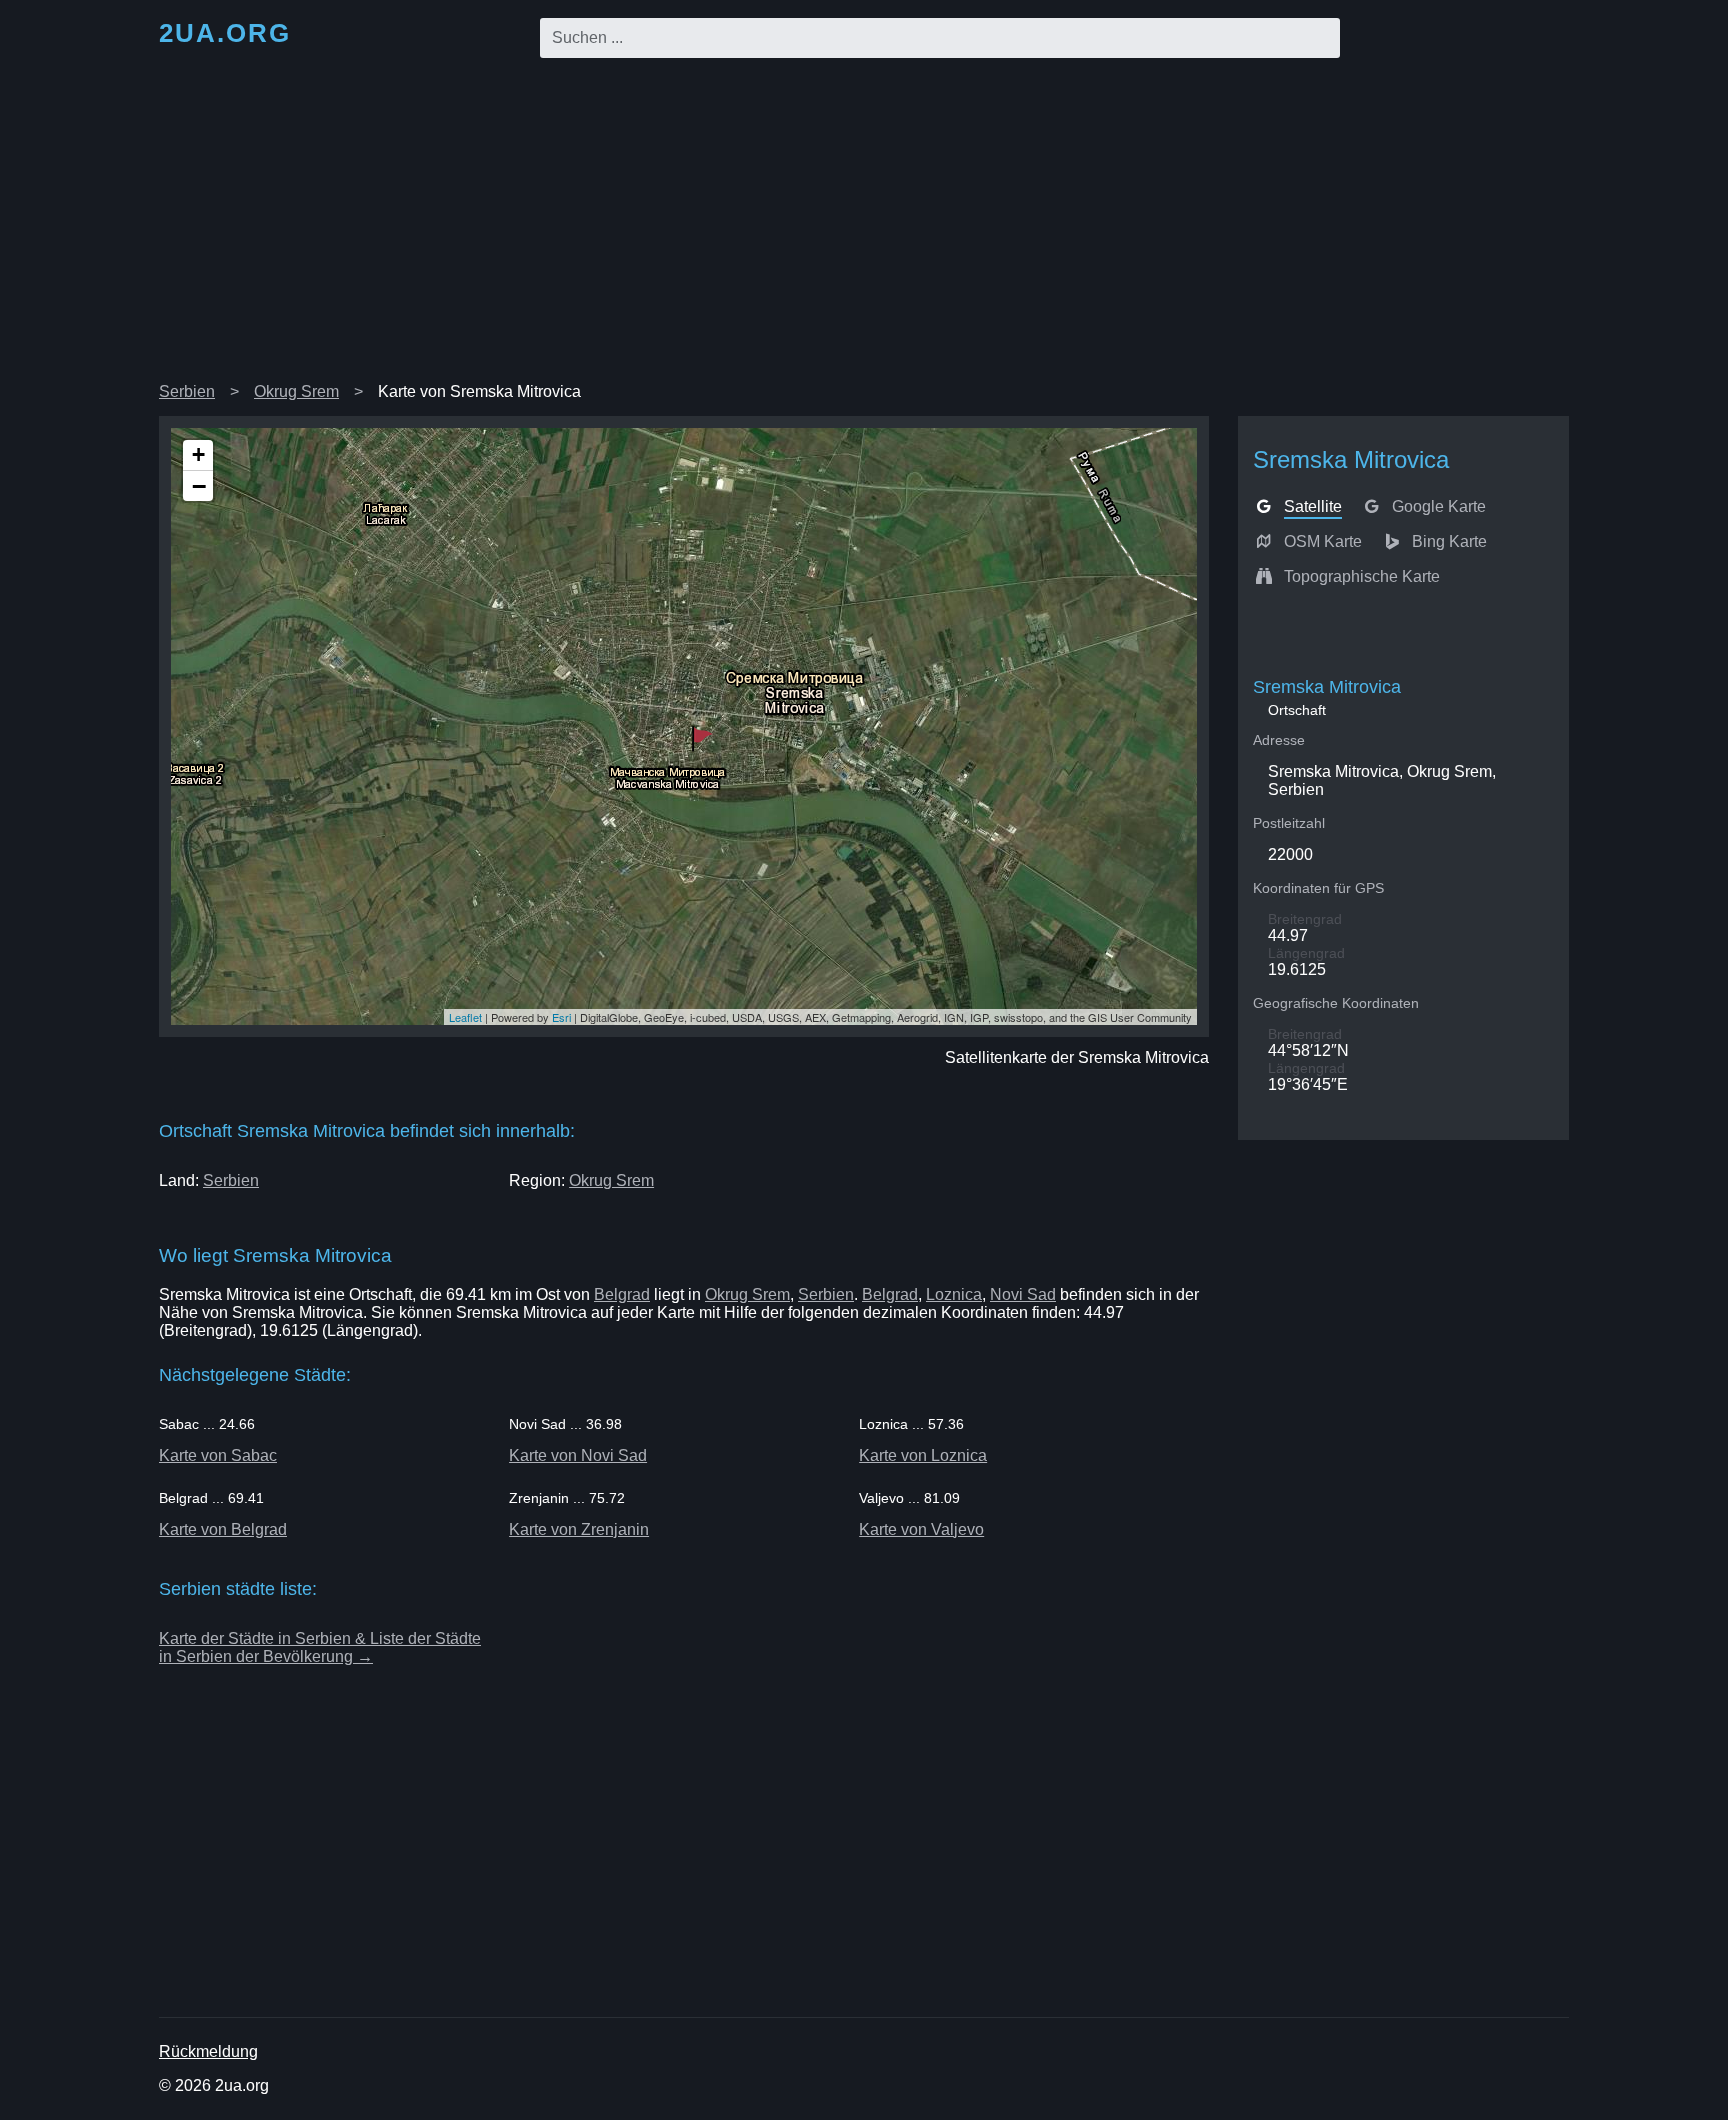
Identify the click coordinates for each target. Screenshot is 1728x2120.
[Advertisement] (864, 224)
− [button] (199, 486)
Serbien (187, 391)
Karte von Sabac (218, 1455)
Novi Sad (1023, 1294)
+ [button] (198, 454)
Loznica (954, 1294)
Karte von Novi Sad (578, 1455)
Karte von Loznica (923, 1455)
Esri (561, 1017)
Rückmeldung (208, 2051)
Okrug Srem (296, 391)
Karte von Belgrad (223, 1529)
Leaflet (465, 1017)
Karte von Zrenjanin (579, 1529)
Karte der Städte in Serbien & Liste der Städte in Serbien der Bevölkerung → (320, 1647)
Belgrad (622, 1294)
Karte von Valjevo (921, 1529)
